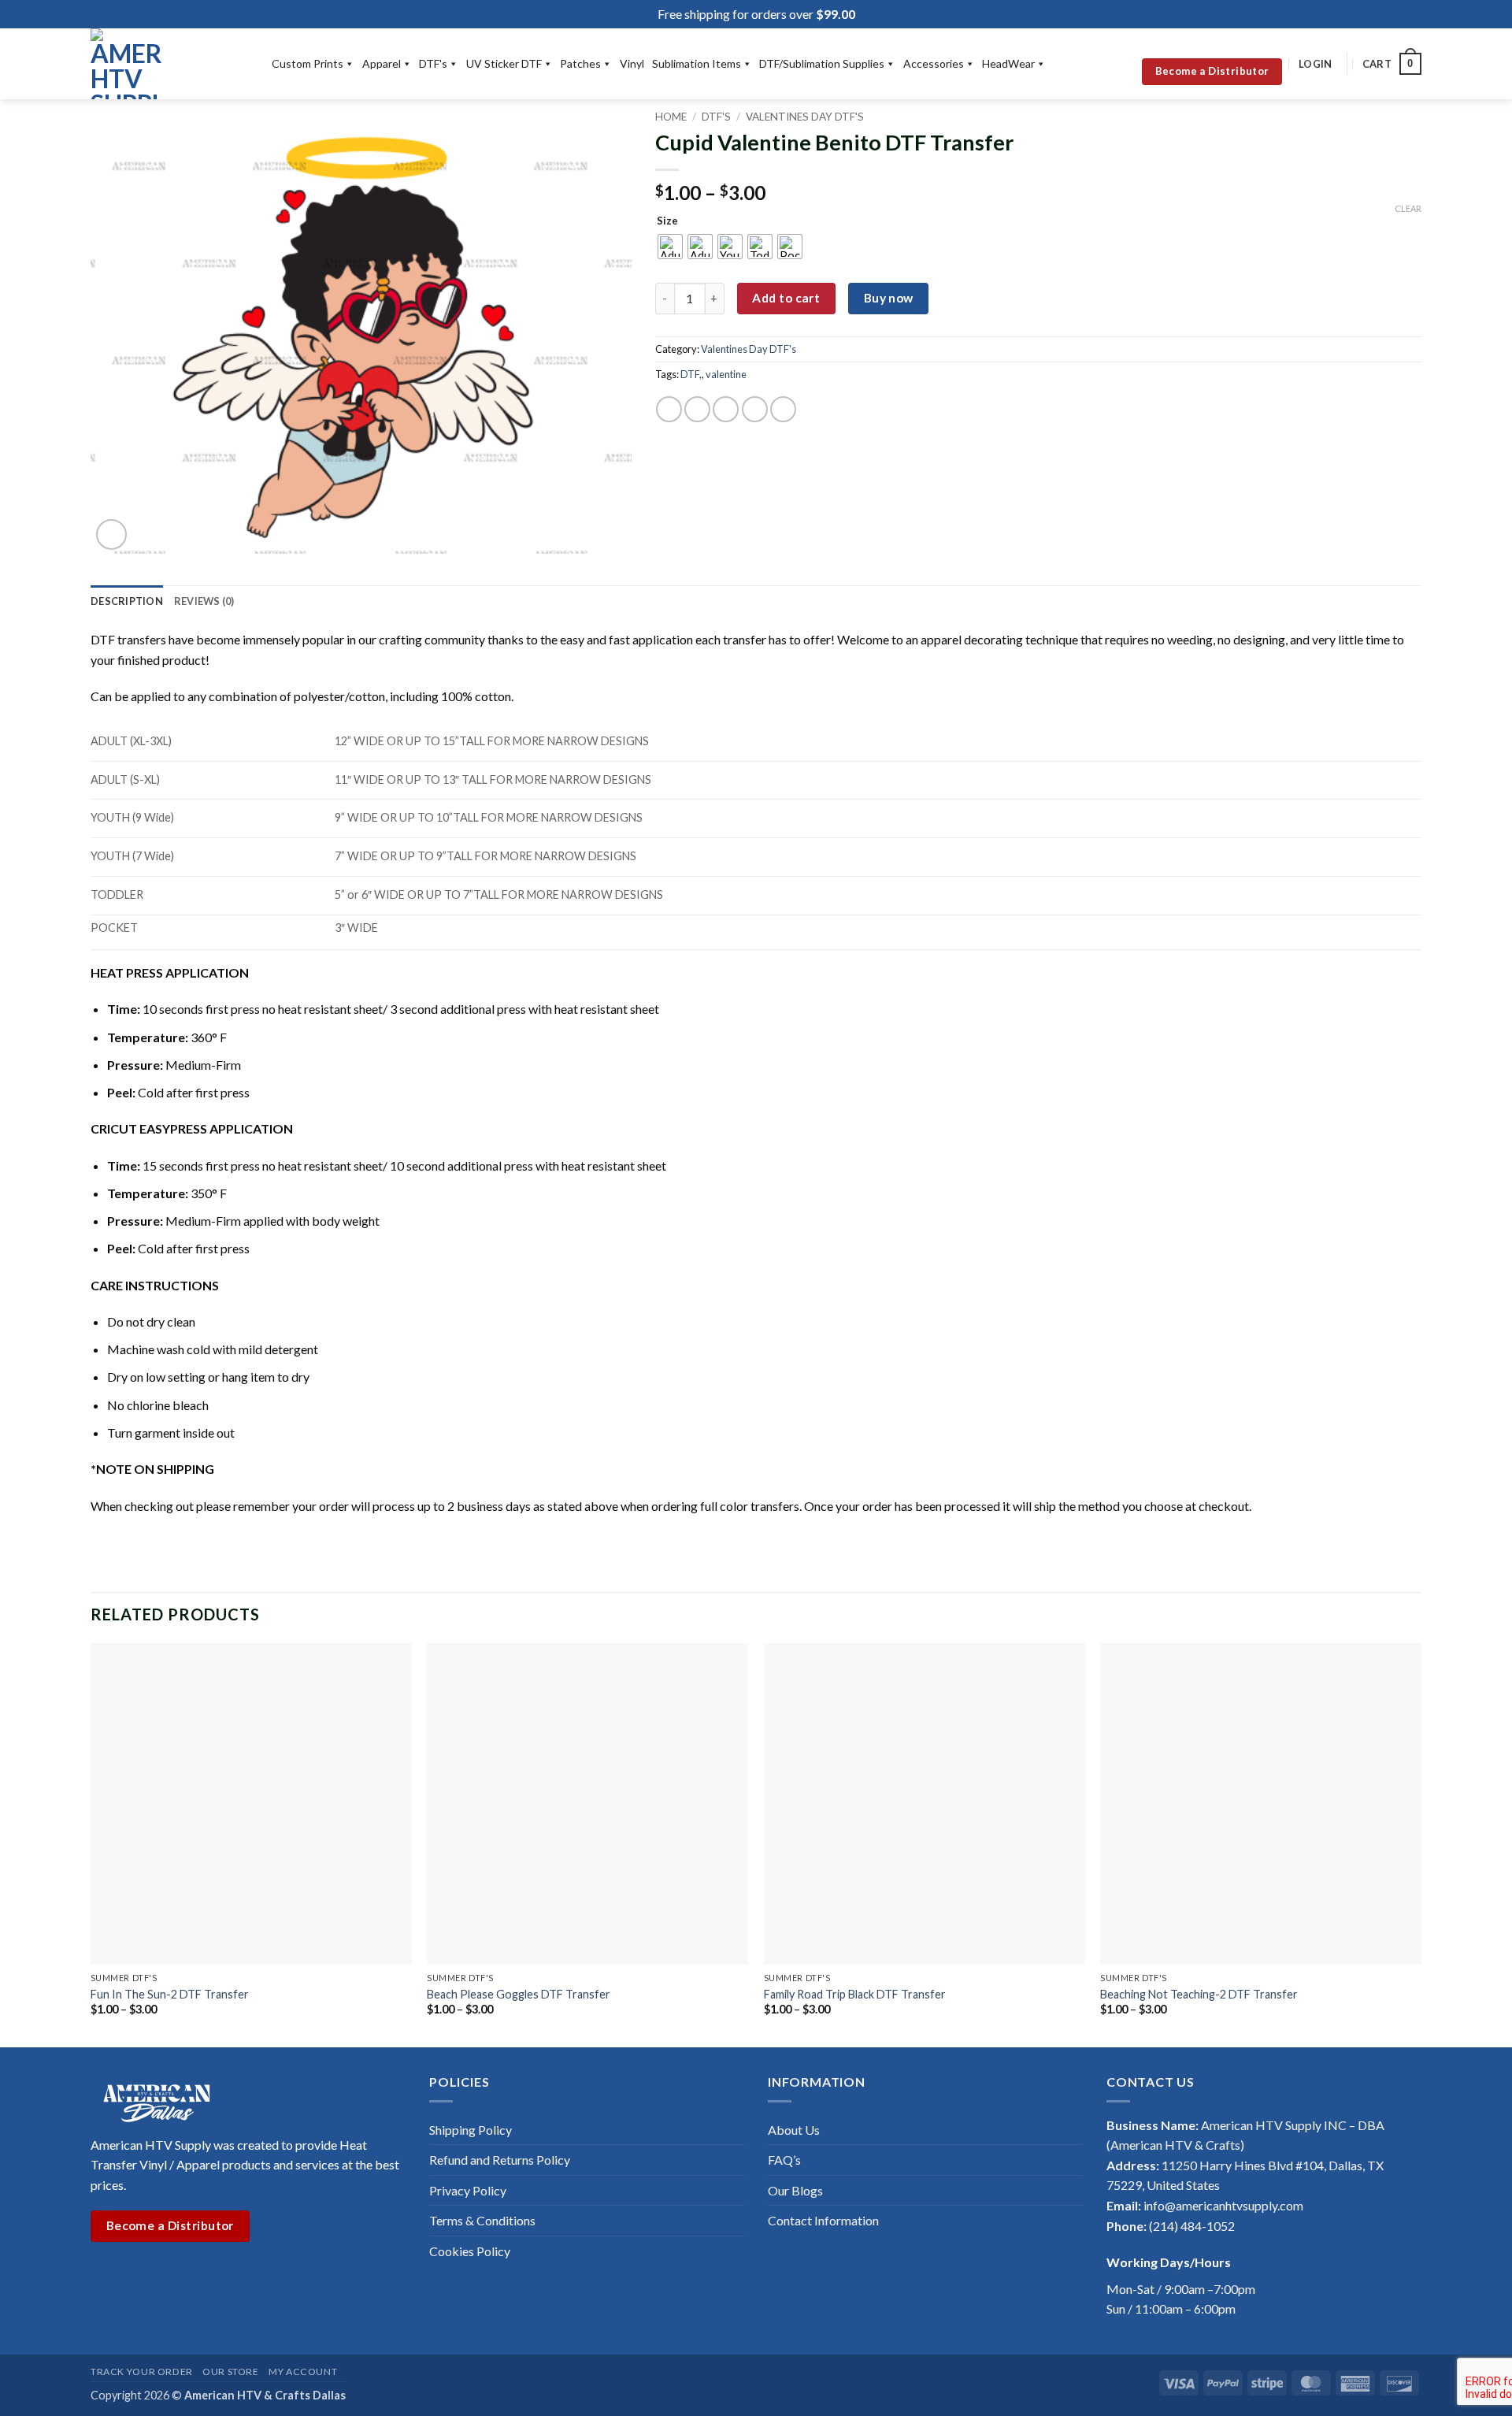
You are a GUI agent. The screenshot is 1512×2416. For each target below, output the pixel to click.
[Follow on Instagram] (120, 2276)
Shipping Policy (471, 2130)
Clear (1408, 208)
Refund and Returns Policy (500, 2160)
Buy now (889, 298)
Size (667, 221)
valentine (726, 374)
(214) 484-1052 (1192, 2226)
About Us (794, 2130)
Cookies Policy (470, 2251)
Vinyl (632, 63)
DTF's (433, 63)
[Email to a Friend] (726, 409)
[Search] (1119, 64)
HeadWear (1008, 63)
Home (671, 117)
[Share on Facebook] (669, 409)
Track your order (142, 2371)
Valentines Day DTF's (805, 117)
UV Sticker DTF (504, 63)
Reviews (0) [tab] (204, 601)
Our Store (231, 2371)
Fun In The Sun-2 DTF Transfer (170, 1994)
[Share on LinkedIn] (783, 409)
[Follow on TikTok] (139, 2276)
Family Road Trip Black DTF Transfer (855, 1994)
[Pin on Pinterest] (755, 409)
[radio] (670, 247)
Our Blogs (795, 2190)
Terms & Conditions (482, 2220)
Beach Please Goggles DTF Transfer (519, 1994)
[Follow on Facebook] (100, 2276)
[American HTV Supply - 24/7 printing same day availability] (169, 64)
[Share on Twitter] (697, 409)
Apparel (382, 63)
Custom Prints (308, 63)
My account (303, 2371)
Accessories (934, 63)
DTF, (691, 374)
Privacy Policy (468, 2190)
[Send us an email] (157, 2276)
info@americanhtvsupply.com (1223, 2205)
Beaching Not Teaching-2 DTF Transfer (1199, 1994)
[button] (1315, 64)
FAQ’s (784, 2160)
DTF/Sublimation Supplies (822, 63)
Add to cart (786, 298)
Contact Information (823, 2220)
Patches (580, 63)
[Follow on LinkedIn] (196, 2276)
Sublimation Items (697, 63)
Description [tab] (127, 601)
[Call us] (177, 2276)
